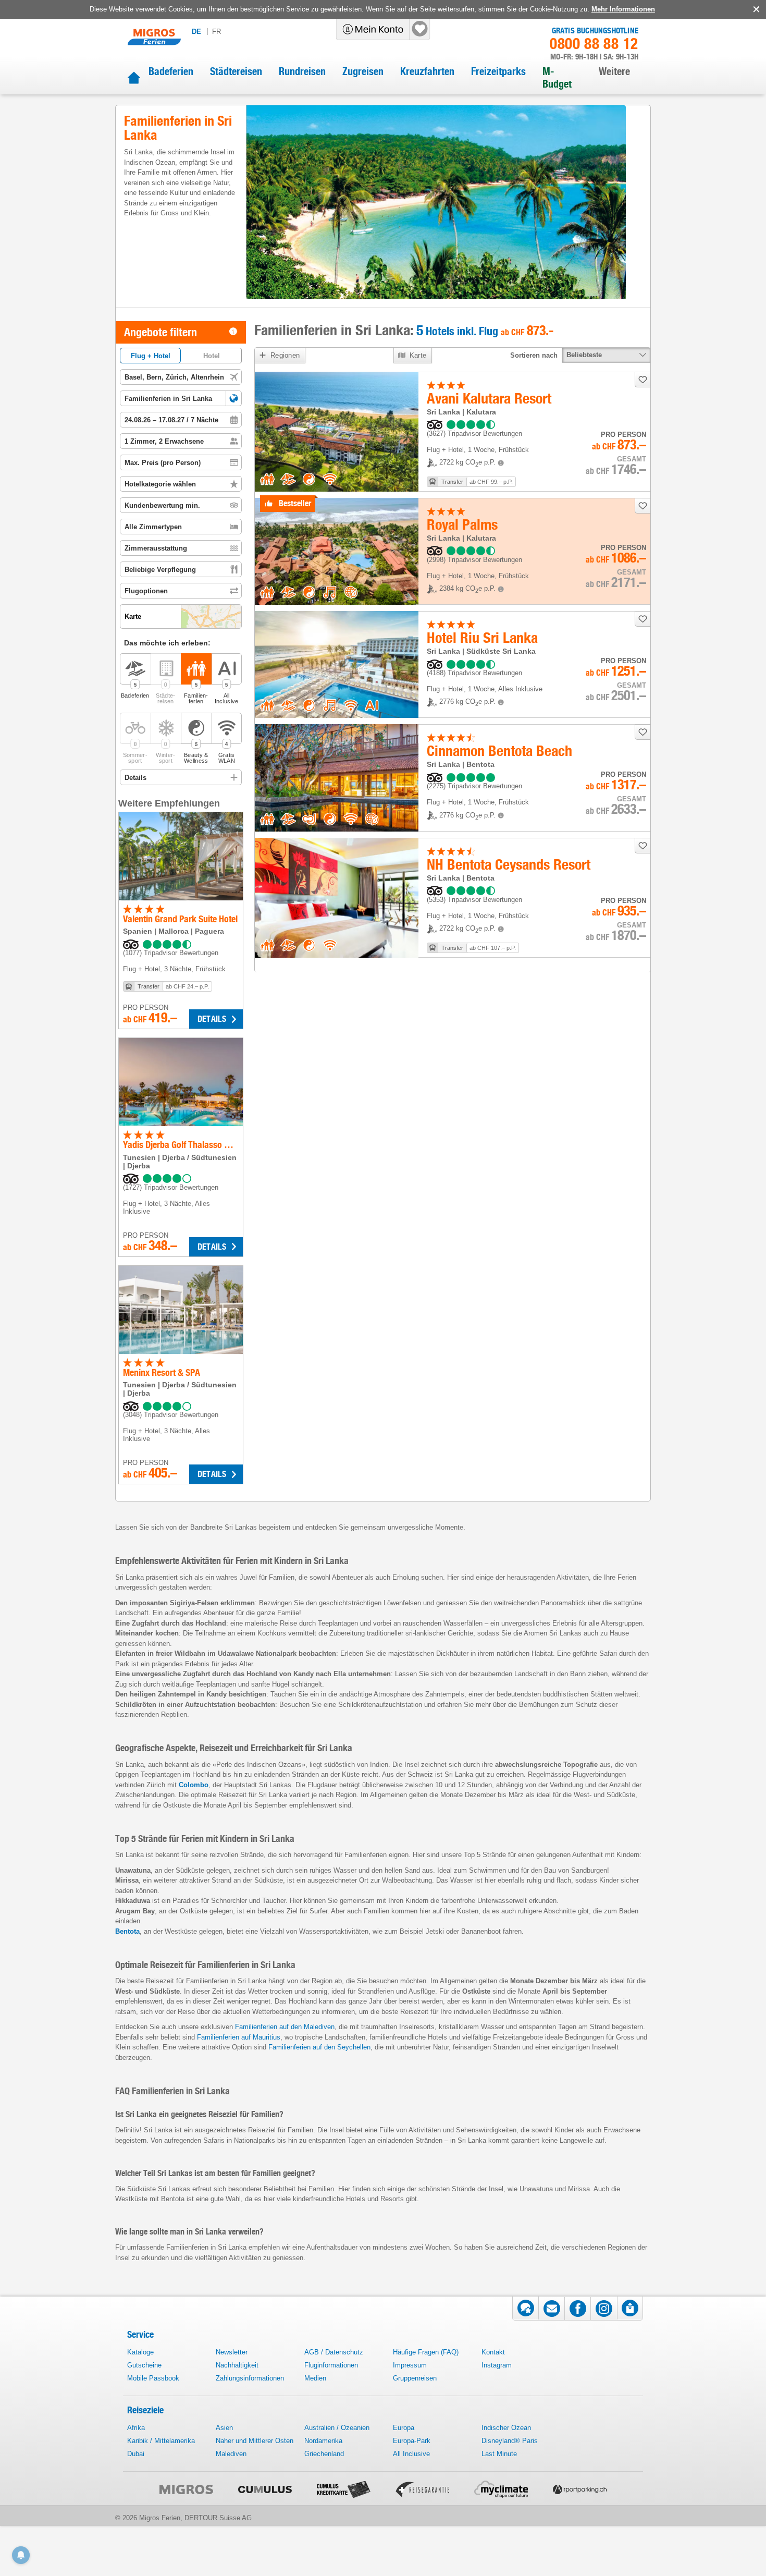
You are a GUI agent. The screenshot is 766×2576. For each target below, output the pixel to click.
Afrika (136, 2428)
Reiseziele (145, 2410)
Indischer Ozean (506, 2428)
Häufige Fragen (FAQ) (426, 2352)
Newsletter (232, 2352)
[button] (234, 398)
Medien (315, 2378)
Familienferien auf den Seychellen (319, 2047)
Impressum (410, 2365)
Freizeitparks (498, 71)
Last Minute (499, 2454)
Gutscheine (144, 2365)
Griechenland (324, 2454)
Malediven (231, 2454)
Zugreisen (363, 71)
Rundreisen (302, 71)
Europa (404, 2428)
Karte (418, 355)
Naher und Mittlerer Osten (255, 2441)
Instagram (497, 2365)
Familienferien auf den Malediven (285, 2027)
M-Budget (557, 78)
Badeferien (171, 71)
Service (140, 2334)
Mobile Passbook (153, 2378)
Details (212, 1019)
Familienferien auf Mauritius (239, 2037)
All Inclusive (411, 2454)
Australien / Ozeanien (337, 2428)
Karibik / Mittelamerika (161, 2441)
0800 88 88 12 (594, 44)
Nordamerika (323, 2441)
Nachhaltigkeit (237, 2365)
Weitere (614, 71)
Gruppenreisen (415, 2378)
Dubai (136, 2454)
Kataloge (140, 2352)
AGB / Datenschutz (334, 2352)
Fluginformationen (331, 2365)
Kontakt (493, 2352)
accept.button (755, 9)
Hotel (212, 356)
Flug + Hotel (151, 356)
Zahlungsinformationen (250, 2378)
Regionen (285, 355)
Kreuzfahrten (427, 71)
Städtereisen (236, 71)
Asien (224, 2428)
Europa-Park (412, 2441)
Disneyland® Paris (510, 2441)
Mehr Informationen (623, 9)
